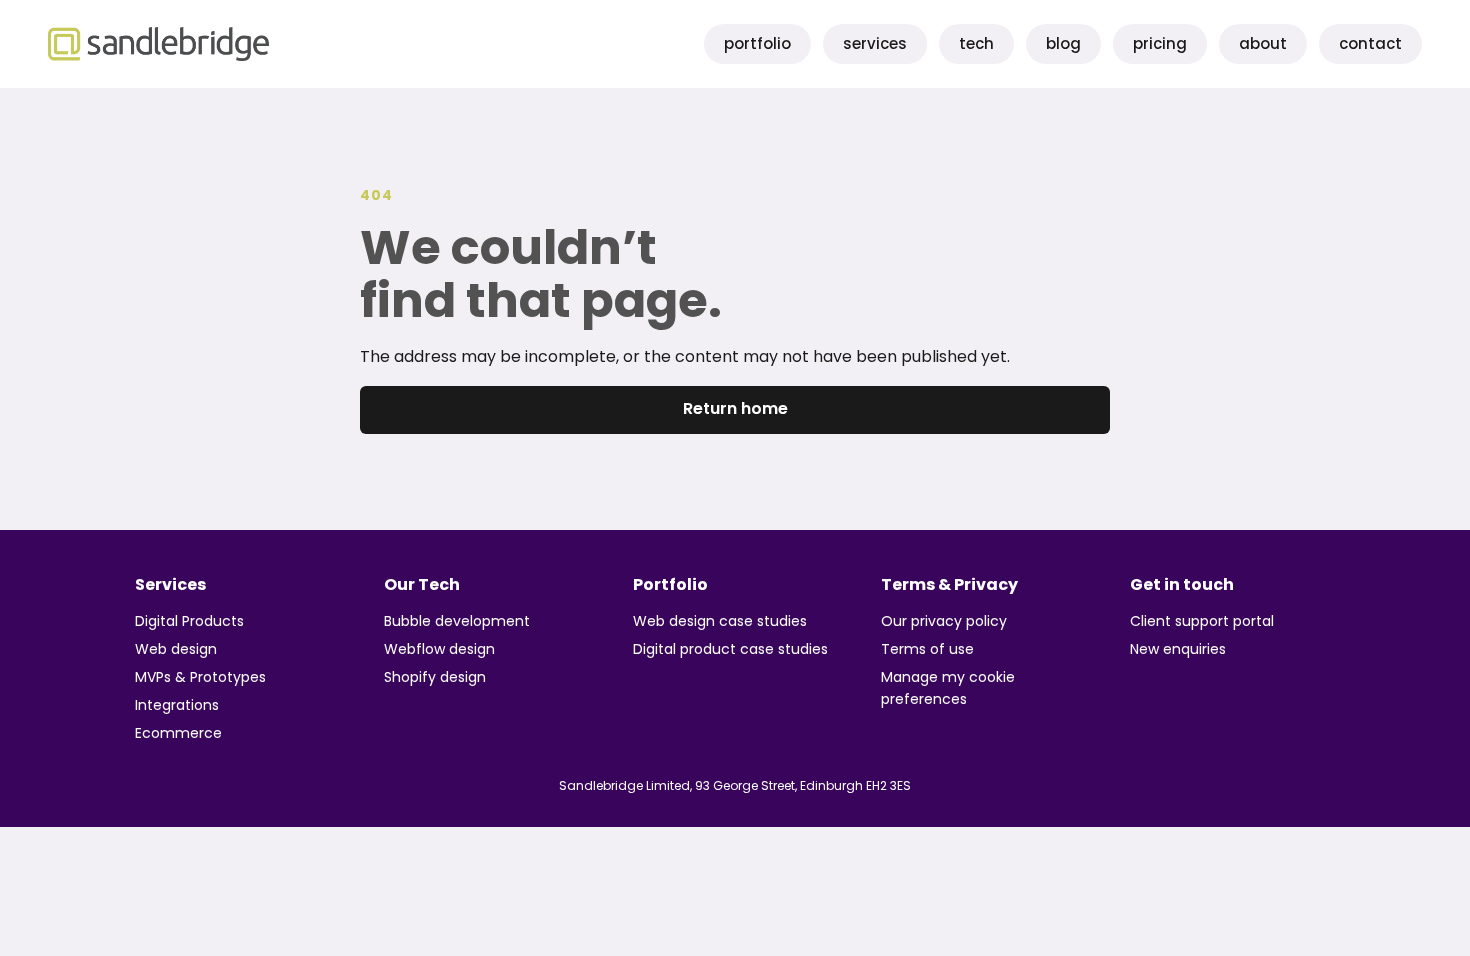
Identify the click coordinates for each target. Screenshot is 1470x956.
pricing (1160, 43)
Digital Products (189, 621)
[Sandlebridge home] (158, 43)
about (1263, 43)
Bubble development (457, 621)
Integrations (177, 705)
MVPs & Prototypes (200, 677)
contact (1370, 43)
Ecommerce (178, 733)
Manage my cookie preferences (948, 688)
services (875, 43)
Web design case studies (720, 621)
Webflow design (439, 649)
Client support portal (1202, 621)
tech (976, 43)
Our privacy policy (944, 621)
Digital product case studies (730, 649)
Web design (176, 649)
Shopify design (435, 677)
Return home (735, 408)
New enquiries (1178, 649)
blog (1063, 43)
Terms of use (927, 649)
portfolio (757, 43)
